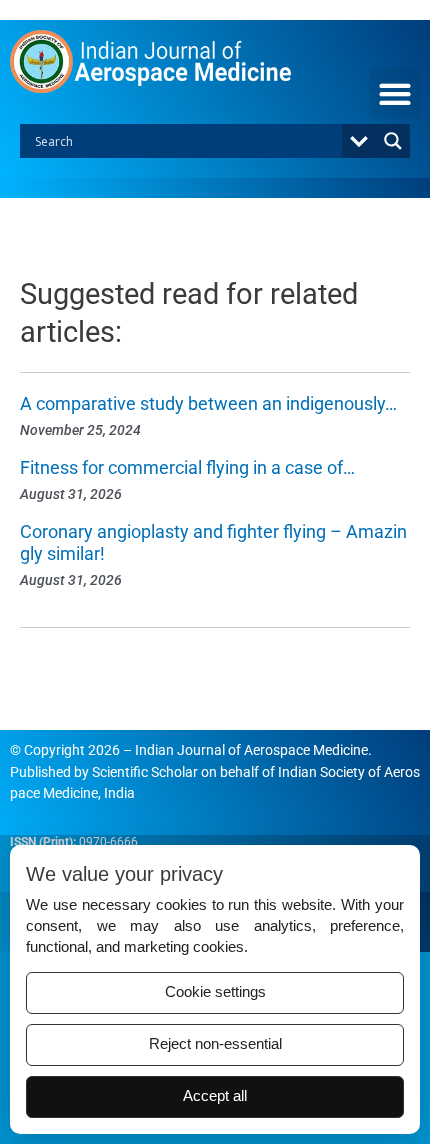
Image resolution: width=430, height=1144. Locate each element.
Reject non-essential (215, 1044)
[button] (394, 93)
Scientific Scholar (145, 772)
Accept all (215, 1096)
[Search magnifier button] (393, 141)
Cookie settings (215, 992)
